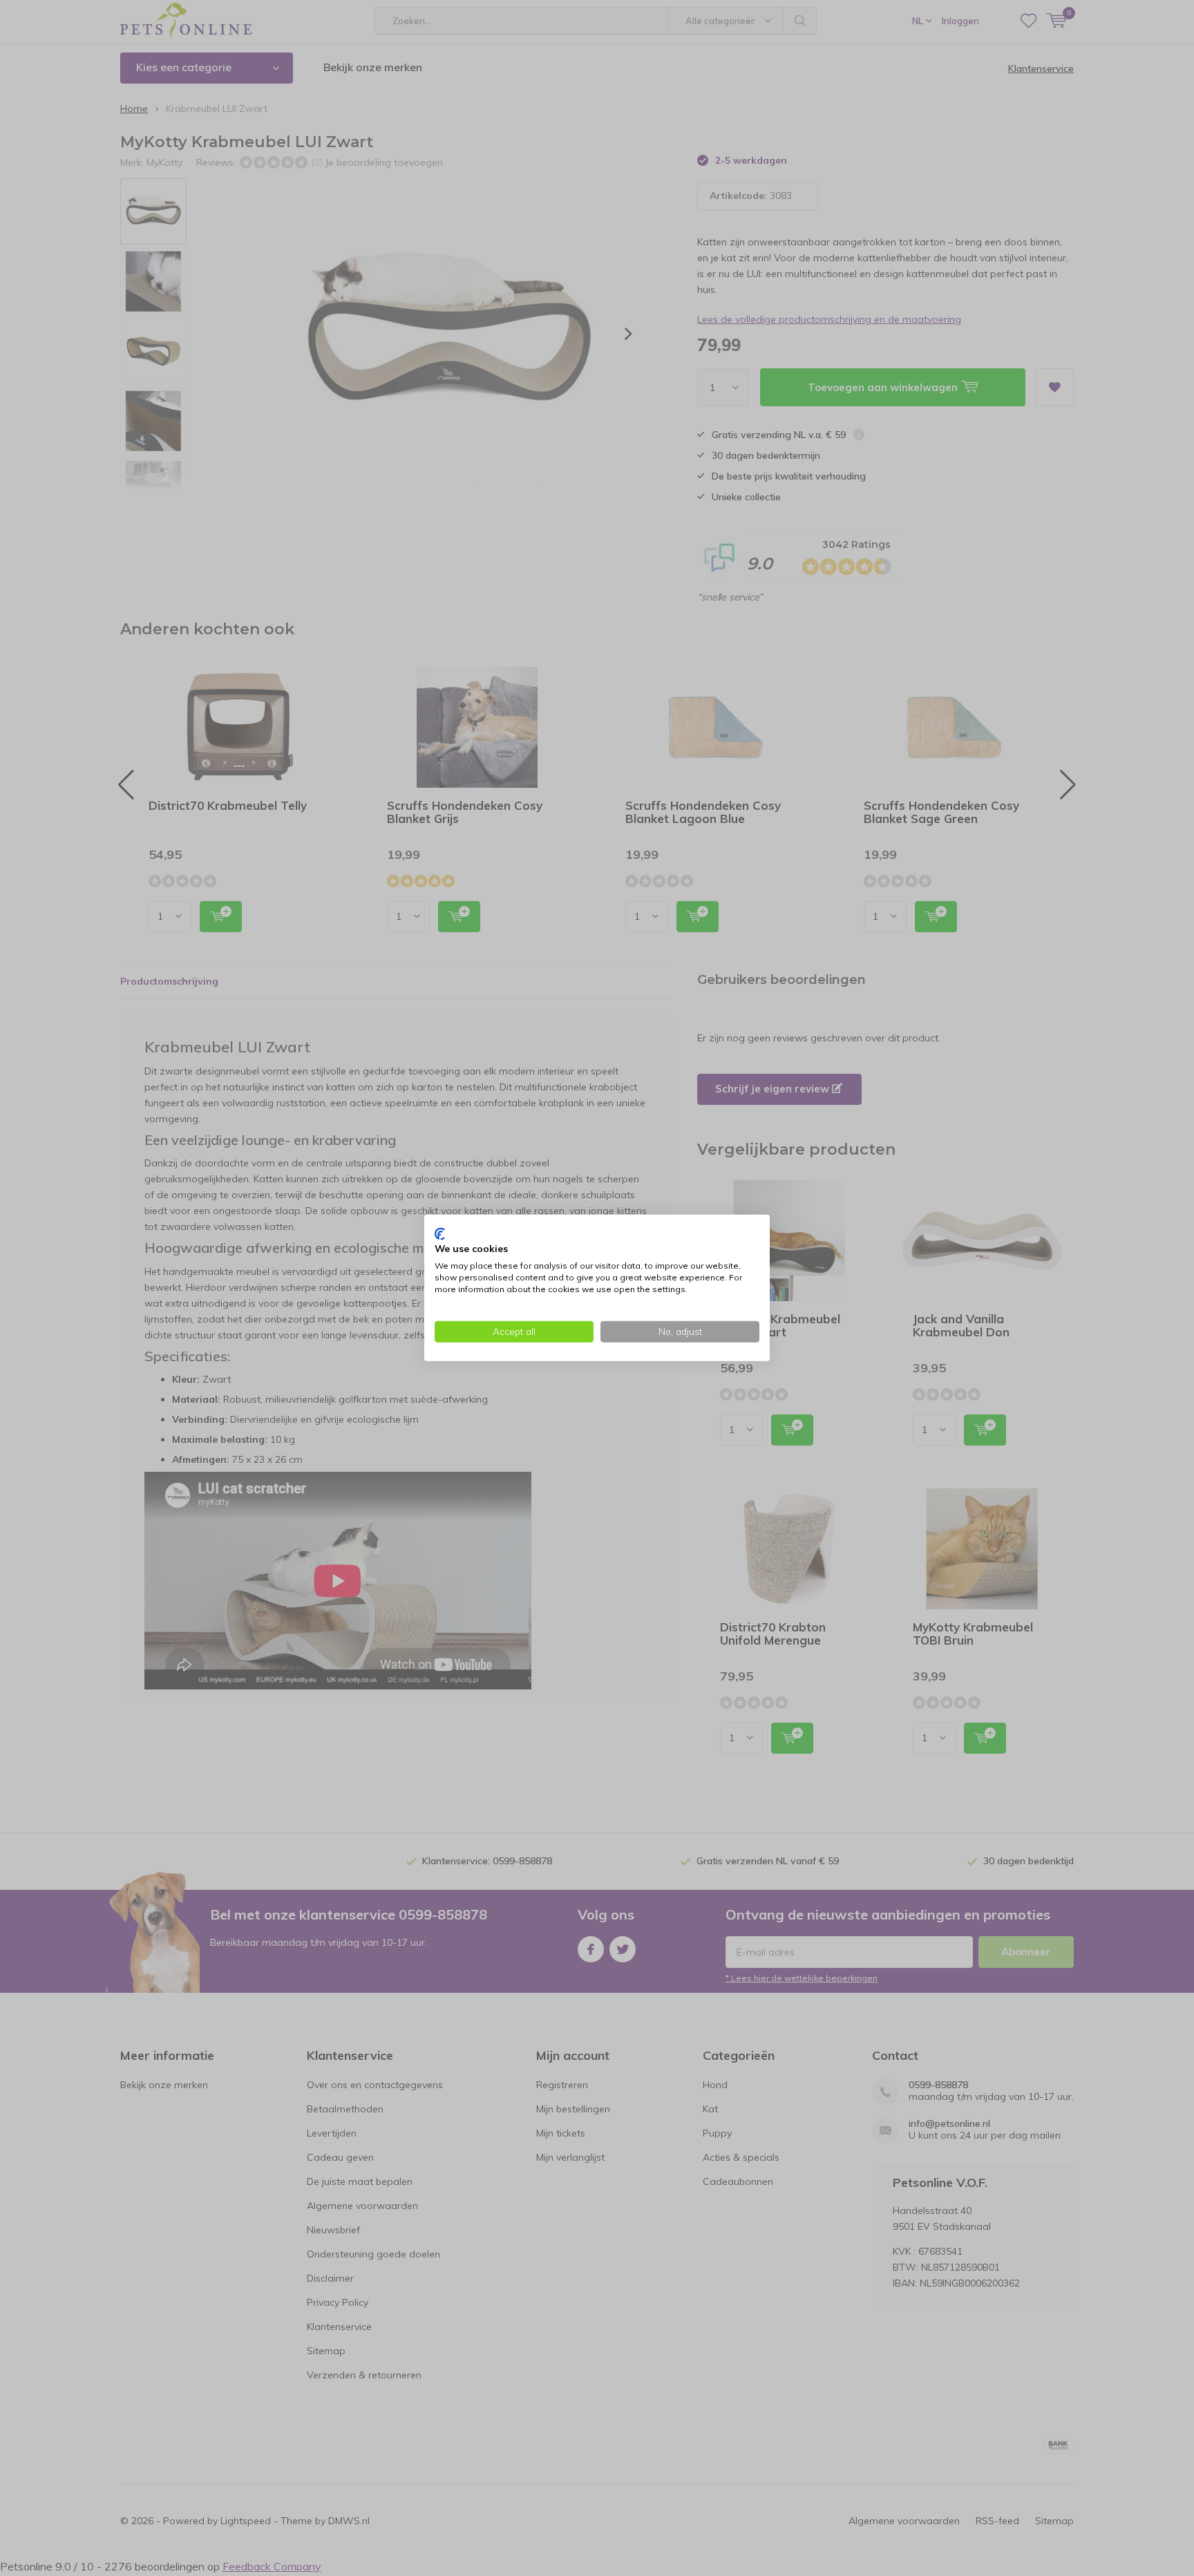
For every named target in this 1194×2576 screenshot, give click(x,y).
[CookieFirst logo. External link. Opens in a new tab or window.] (440, 1234)
